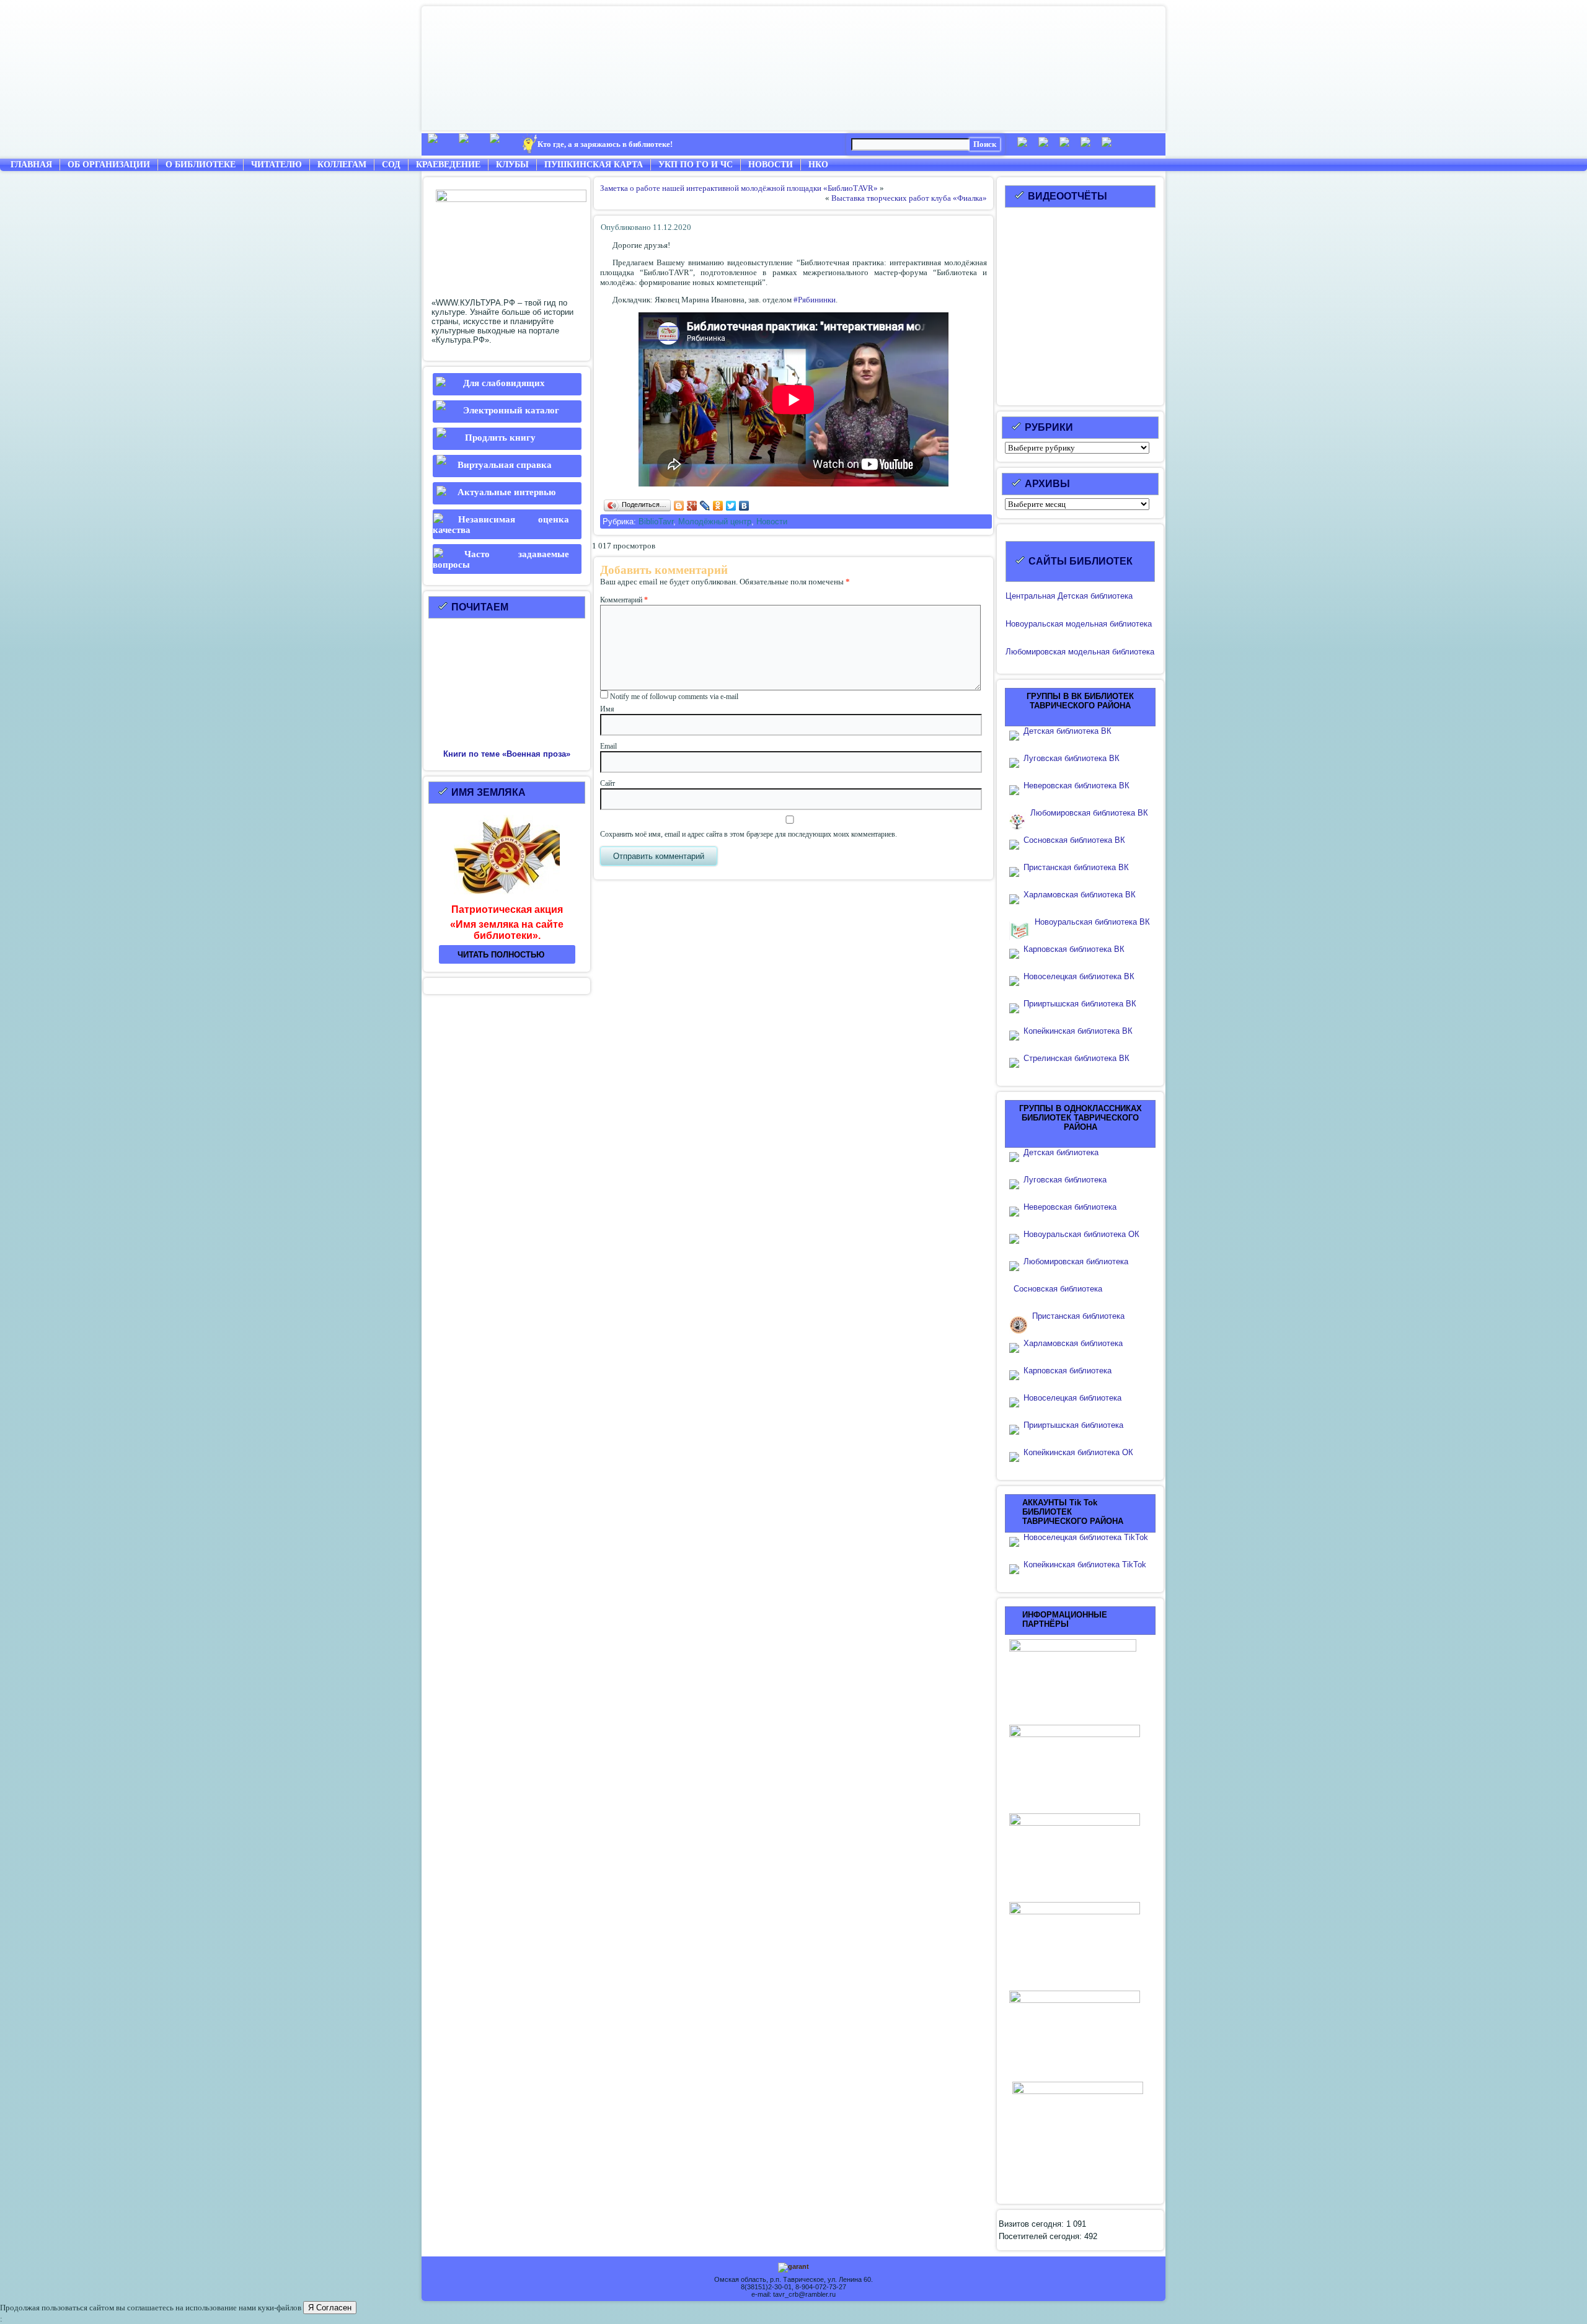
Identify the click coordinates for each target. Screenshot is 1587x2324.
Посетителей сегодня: (1041, 2236)
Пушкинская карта (594, 165)
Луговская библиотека (1065, 1180)
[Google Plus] (692, 506)
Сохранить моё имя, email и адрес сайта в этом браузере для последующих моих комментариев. (749, 834)
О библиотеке (201, 165)
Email (608, 746)
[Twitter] (731, 506)
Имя (607, 709)
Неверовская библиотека (1070, 1207)
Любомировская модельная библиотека (1080, 652)
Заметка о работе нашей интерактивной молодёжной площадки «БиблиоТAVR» (739, 188)
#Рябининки (815, 300)
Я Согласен (330, 2308)
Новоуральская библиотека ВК (1092, 922)
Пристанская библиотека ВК (1076, 867)
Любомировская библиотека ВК (1089, 813)
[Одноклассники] (718, 506)
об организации (109, 165)
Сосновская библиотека (1058, 1289)
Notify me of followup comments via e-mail (674, 697)
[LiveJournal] (705, 506)
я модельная (1083, 624)
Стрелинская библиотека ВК (1080, 1058)
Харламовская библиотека (1073, 1343)
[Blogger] (679, 506)
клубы (512, 165)
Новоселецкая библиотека (1072, 1398)
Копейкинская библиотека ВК (1082, 1031)
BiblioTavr (656, 522)
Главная (31, 165)
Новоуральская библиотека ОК (1081, 1234)
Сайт (608, 783)
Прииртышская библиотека (1073, 1425)
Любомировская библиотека (1076, 1261)
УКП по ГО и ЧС (696, 165)
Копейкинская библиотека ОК (1078, 1452)
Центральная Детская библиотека (1069, 596)
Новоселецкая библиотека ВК (1079, 976)
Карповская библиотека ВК (1074, 949)
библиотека (1129, 624)
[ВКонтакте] (744, 506)
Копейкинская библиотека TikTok (1085, 1565)
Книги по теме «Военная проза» (507, 754)
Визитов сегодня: (1032, 2224)
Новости (771, 165)
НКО (818, 165)
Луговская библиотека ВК (1072, 758)
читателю (276, 165)
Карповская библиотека (1068, 1371)
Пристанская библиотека (1078, 1316)
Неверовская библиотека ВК (1076, 786)
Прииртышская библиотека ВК (1080, 1004)
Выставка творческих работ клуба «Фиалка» (909, 198)
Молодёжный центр (715, 522)
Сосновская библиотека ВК (1074, 840)
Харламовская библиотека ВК (1080, 895)
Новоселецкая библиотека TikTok (1086, 1537)
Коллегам (342, 165)
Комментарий (624, 600)
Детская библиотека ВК (1068, 731)
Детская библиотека (1061, 1152)
